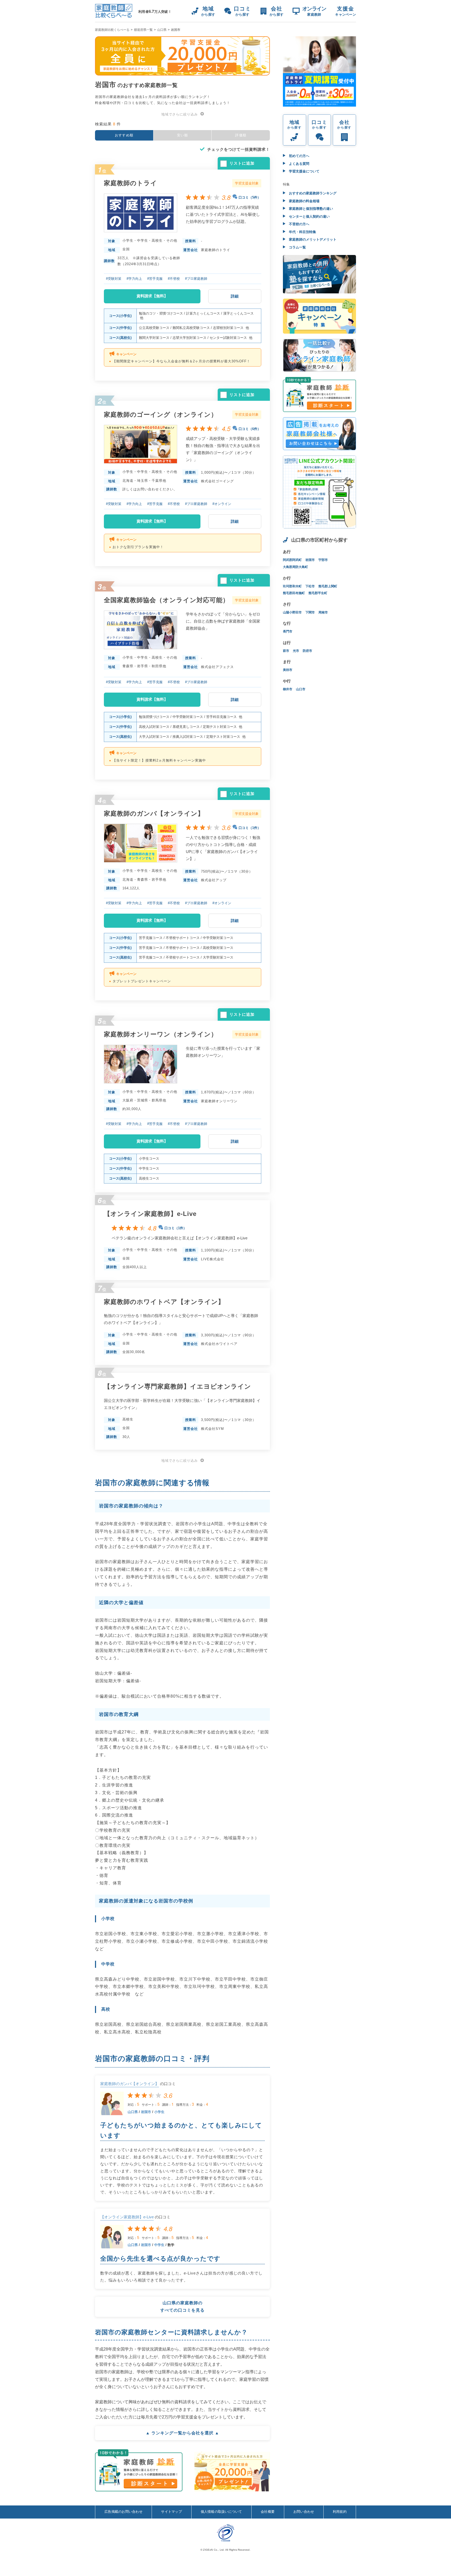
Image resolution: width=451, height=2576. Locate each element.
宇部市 (323, 560)
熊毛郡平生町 (318, 593)
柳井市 (288, 689)
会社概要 (268, 2512)
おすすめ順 (124, 135)
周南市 (323, 612)
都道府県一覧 (143, 30)
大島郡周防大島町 (295, 567)
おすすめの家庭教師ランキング (312, 193)
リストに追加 (242, 163)
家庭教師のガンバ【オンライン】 (130, 2084)
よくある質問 (299, 164)
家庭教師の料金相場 (304, 201)
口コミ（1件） (250, 828)
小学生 (159, 2112)
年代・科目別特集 (302, 232)
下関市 (310, 612)
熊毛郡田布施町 (294, 593)
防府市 (307, 651)
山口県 (162, 30)
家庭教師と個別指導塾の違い (310, 209)
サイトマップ (171, 2512)
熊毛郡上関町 (328, 586)
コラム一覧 (297, 247)
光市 (296, 651)
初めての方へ (299, 156)
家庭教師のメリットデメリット (312, 239)
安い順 (183, 135)
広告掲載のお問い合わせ (123, 2512)
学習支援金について (304, 171)
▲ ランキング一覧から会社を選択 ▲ (182, 2433)
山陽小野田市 (292, 612)
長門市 (288, 631)
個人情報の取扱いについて (221, 2512)
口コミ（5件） (250, 197)
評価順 (241, 135)
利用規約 (340, 2512)
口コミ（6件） (250, 429)
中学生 (159, 2245)
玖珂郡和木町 (292, 586)
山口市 (301, 689)
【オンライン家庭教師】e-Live (127, 2217)
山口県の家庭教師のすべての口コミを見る (182, 2307)
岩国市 (146, 2112)
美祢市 (288, 670)
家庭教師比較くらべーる (112, 30)
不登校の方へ (299, 224)
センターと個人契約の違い (309, 216)
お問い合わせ (304, 2512)
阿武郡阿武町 (292, 560)
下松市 (310, 586)
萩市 (286, 651)
